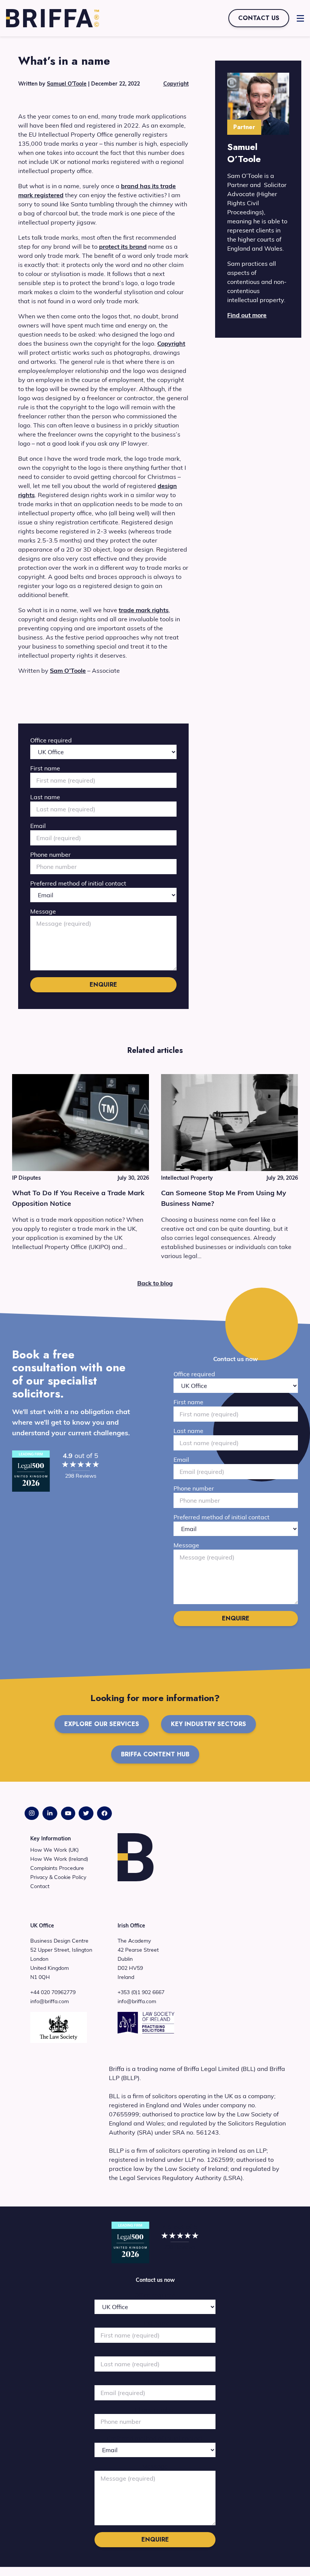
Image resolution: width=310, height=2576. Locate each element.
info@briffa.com (50, 2001)
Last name (45, 797)
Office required (51, 740)
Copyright (176, 84)
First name (45, 768)
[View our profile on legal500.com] (31, 1471)
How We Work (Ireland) (59, 1859)
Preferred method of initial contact (78, 883)
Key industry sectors (208, 1724)
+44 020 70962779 (53, 1992)
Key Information (50, 1838)
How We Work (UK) (54, 1850)
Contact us (259, 18)
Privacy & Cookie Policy (58, 1877)
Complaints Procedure (57, 1868)
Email (38, 826)
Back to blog (155, 1283)
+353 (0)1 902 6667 (141, 1992)
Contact (40, 1886)
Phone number (50, 855)
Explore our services (102, 1724)
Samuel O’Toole (67, 84)
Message (43, 911)
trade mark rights (144, 610)
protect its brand (123, 246)
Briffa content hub (155, 1754)
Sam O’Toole (68, 671)
